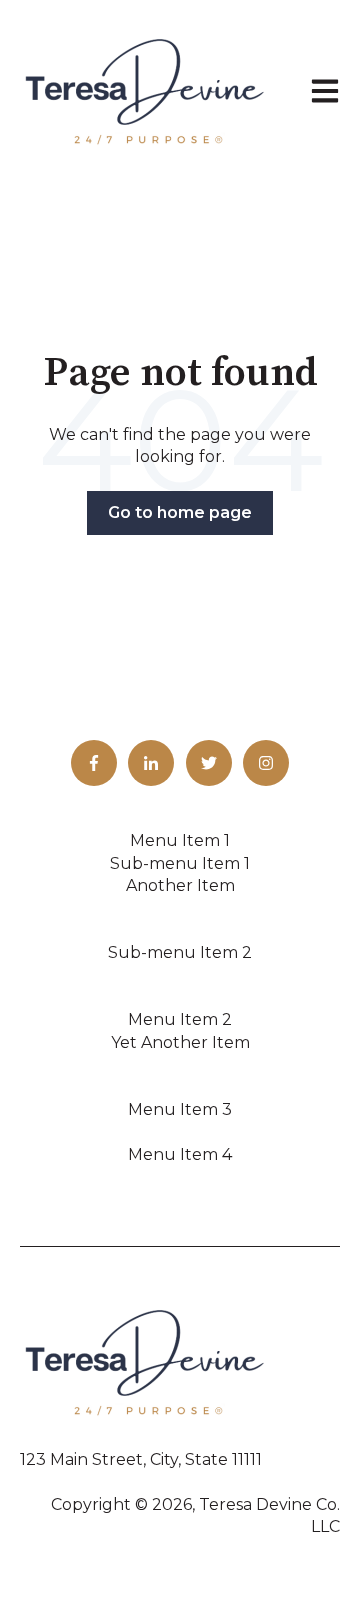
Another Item (180, 885)
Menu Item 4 (180, 1154)
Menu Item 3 (180, 1109)
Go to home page (180, 512)
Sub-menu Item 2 (180, 952)
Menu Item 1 (180, 840)
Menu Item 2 (180, 1019)
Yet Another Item (180, 1042)
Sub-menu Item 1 (180, 863)
